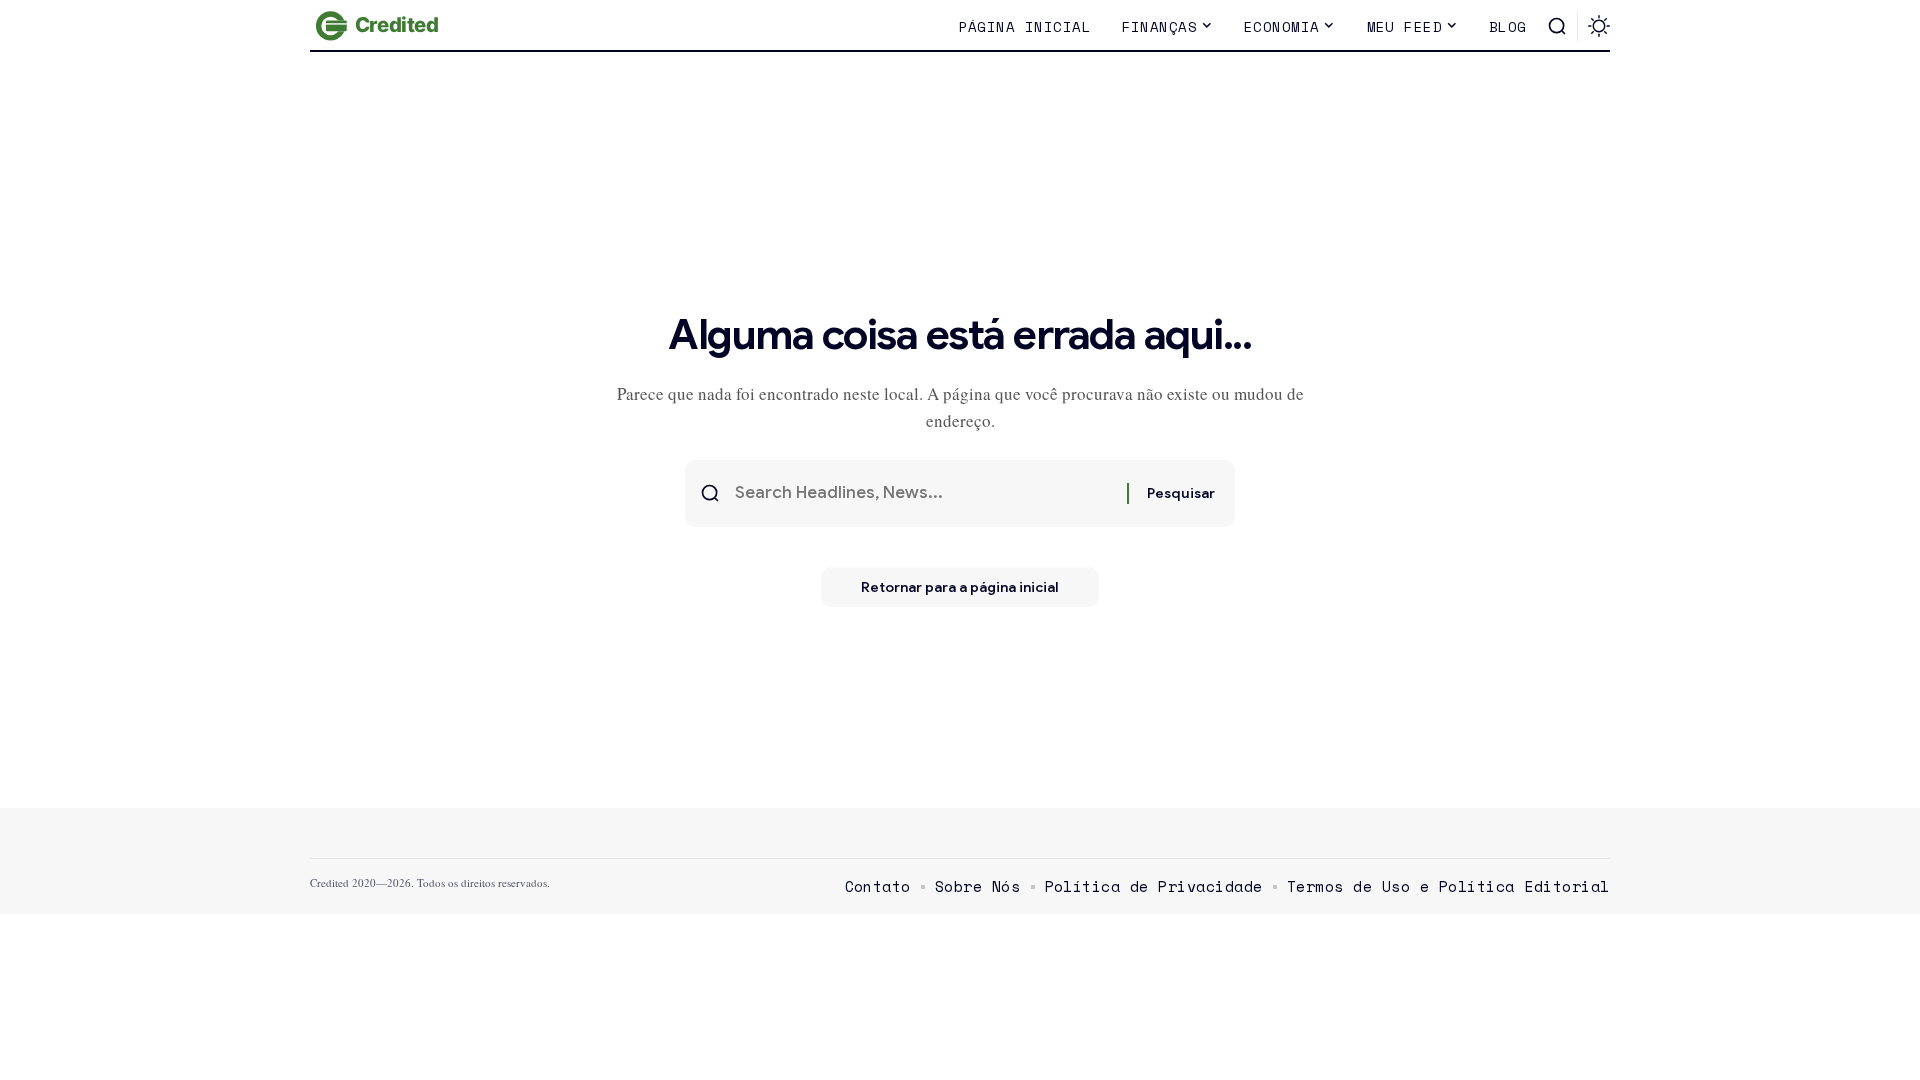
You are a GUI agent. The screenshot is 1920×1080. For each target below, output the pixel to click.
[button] (1557, 26)
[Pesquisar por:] (923, 493)
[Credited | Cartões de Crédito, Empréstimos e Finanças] (380, 26)
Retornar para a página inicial (960, 587)
